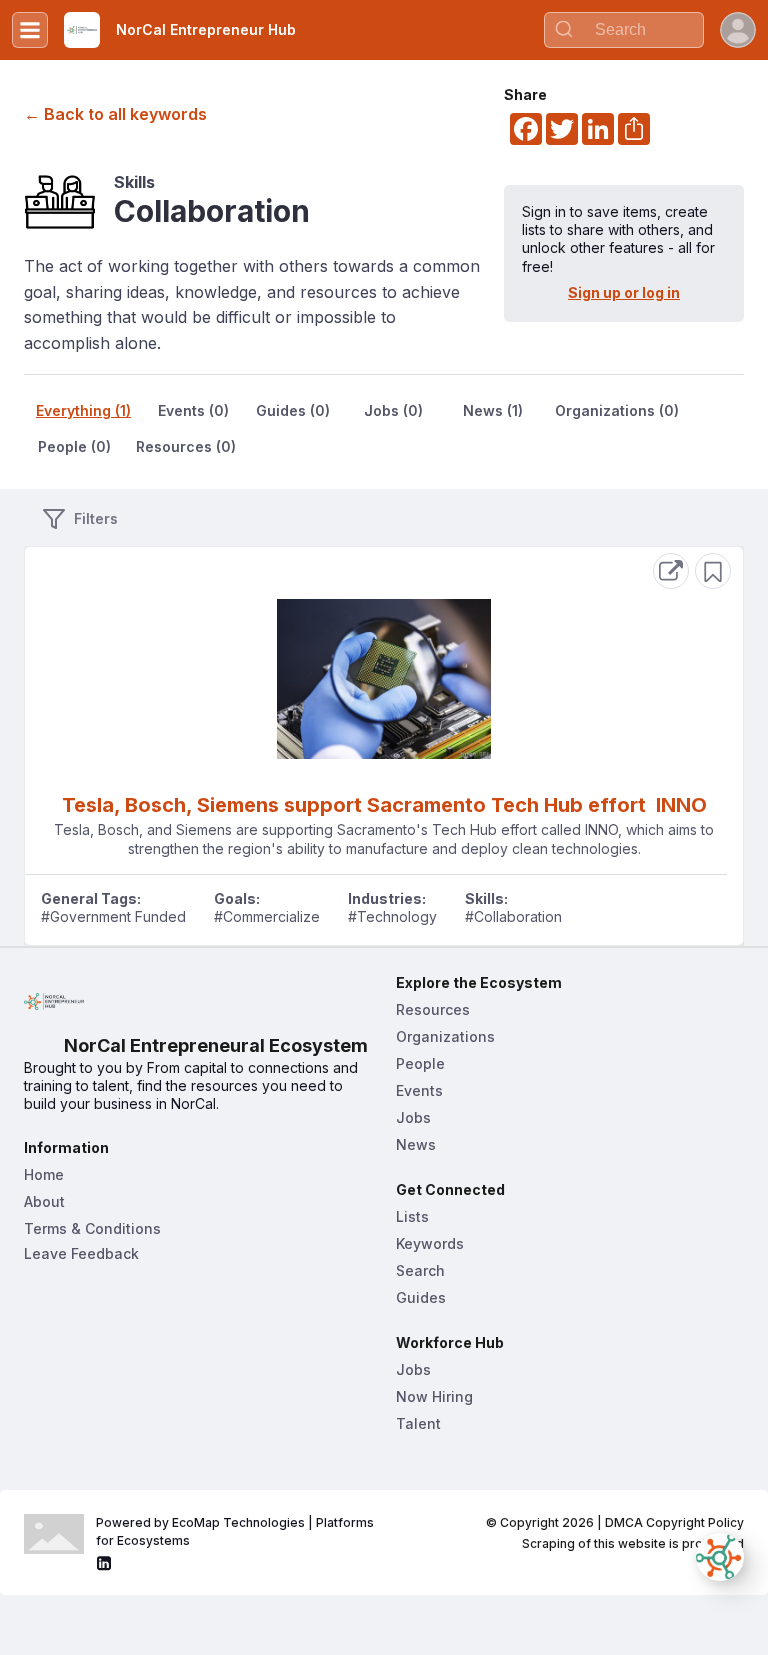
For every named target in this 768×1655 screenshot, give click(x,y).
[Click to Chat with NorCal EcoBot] (720, 1557)
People (420, 1063)
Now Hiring (434, 1396)
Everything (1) (83, 410)
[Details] (671, 571)
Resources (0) (186, 446)
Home (44, 1174)
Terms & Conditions (92, 1228)
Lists (412, 1216)
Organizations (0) (617, 410)
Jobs (413, 1117)
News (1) (493, 410)
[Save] (713, 571)
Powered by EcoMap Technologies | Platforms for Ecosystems (236, 1531)
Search (420, 1270)
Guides (421, 1297)
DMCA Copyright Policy (674, 1522)
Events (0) (193, 410)
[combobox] (624, 30)
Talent (418, 1423)
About (44, 1201)
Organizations (445, 1036)
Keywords (430, 1243)
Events (419, 1090)
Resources (433, 1009)
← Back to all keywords (115, 114)
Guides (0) (293, 410)
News (416, 1144)
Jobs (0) (393, 410)
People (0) (74, 446)
